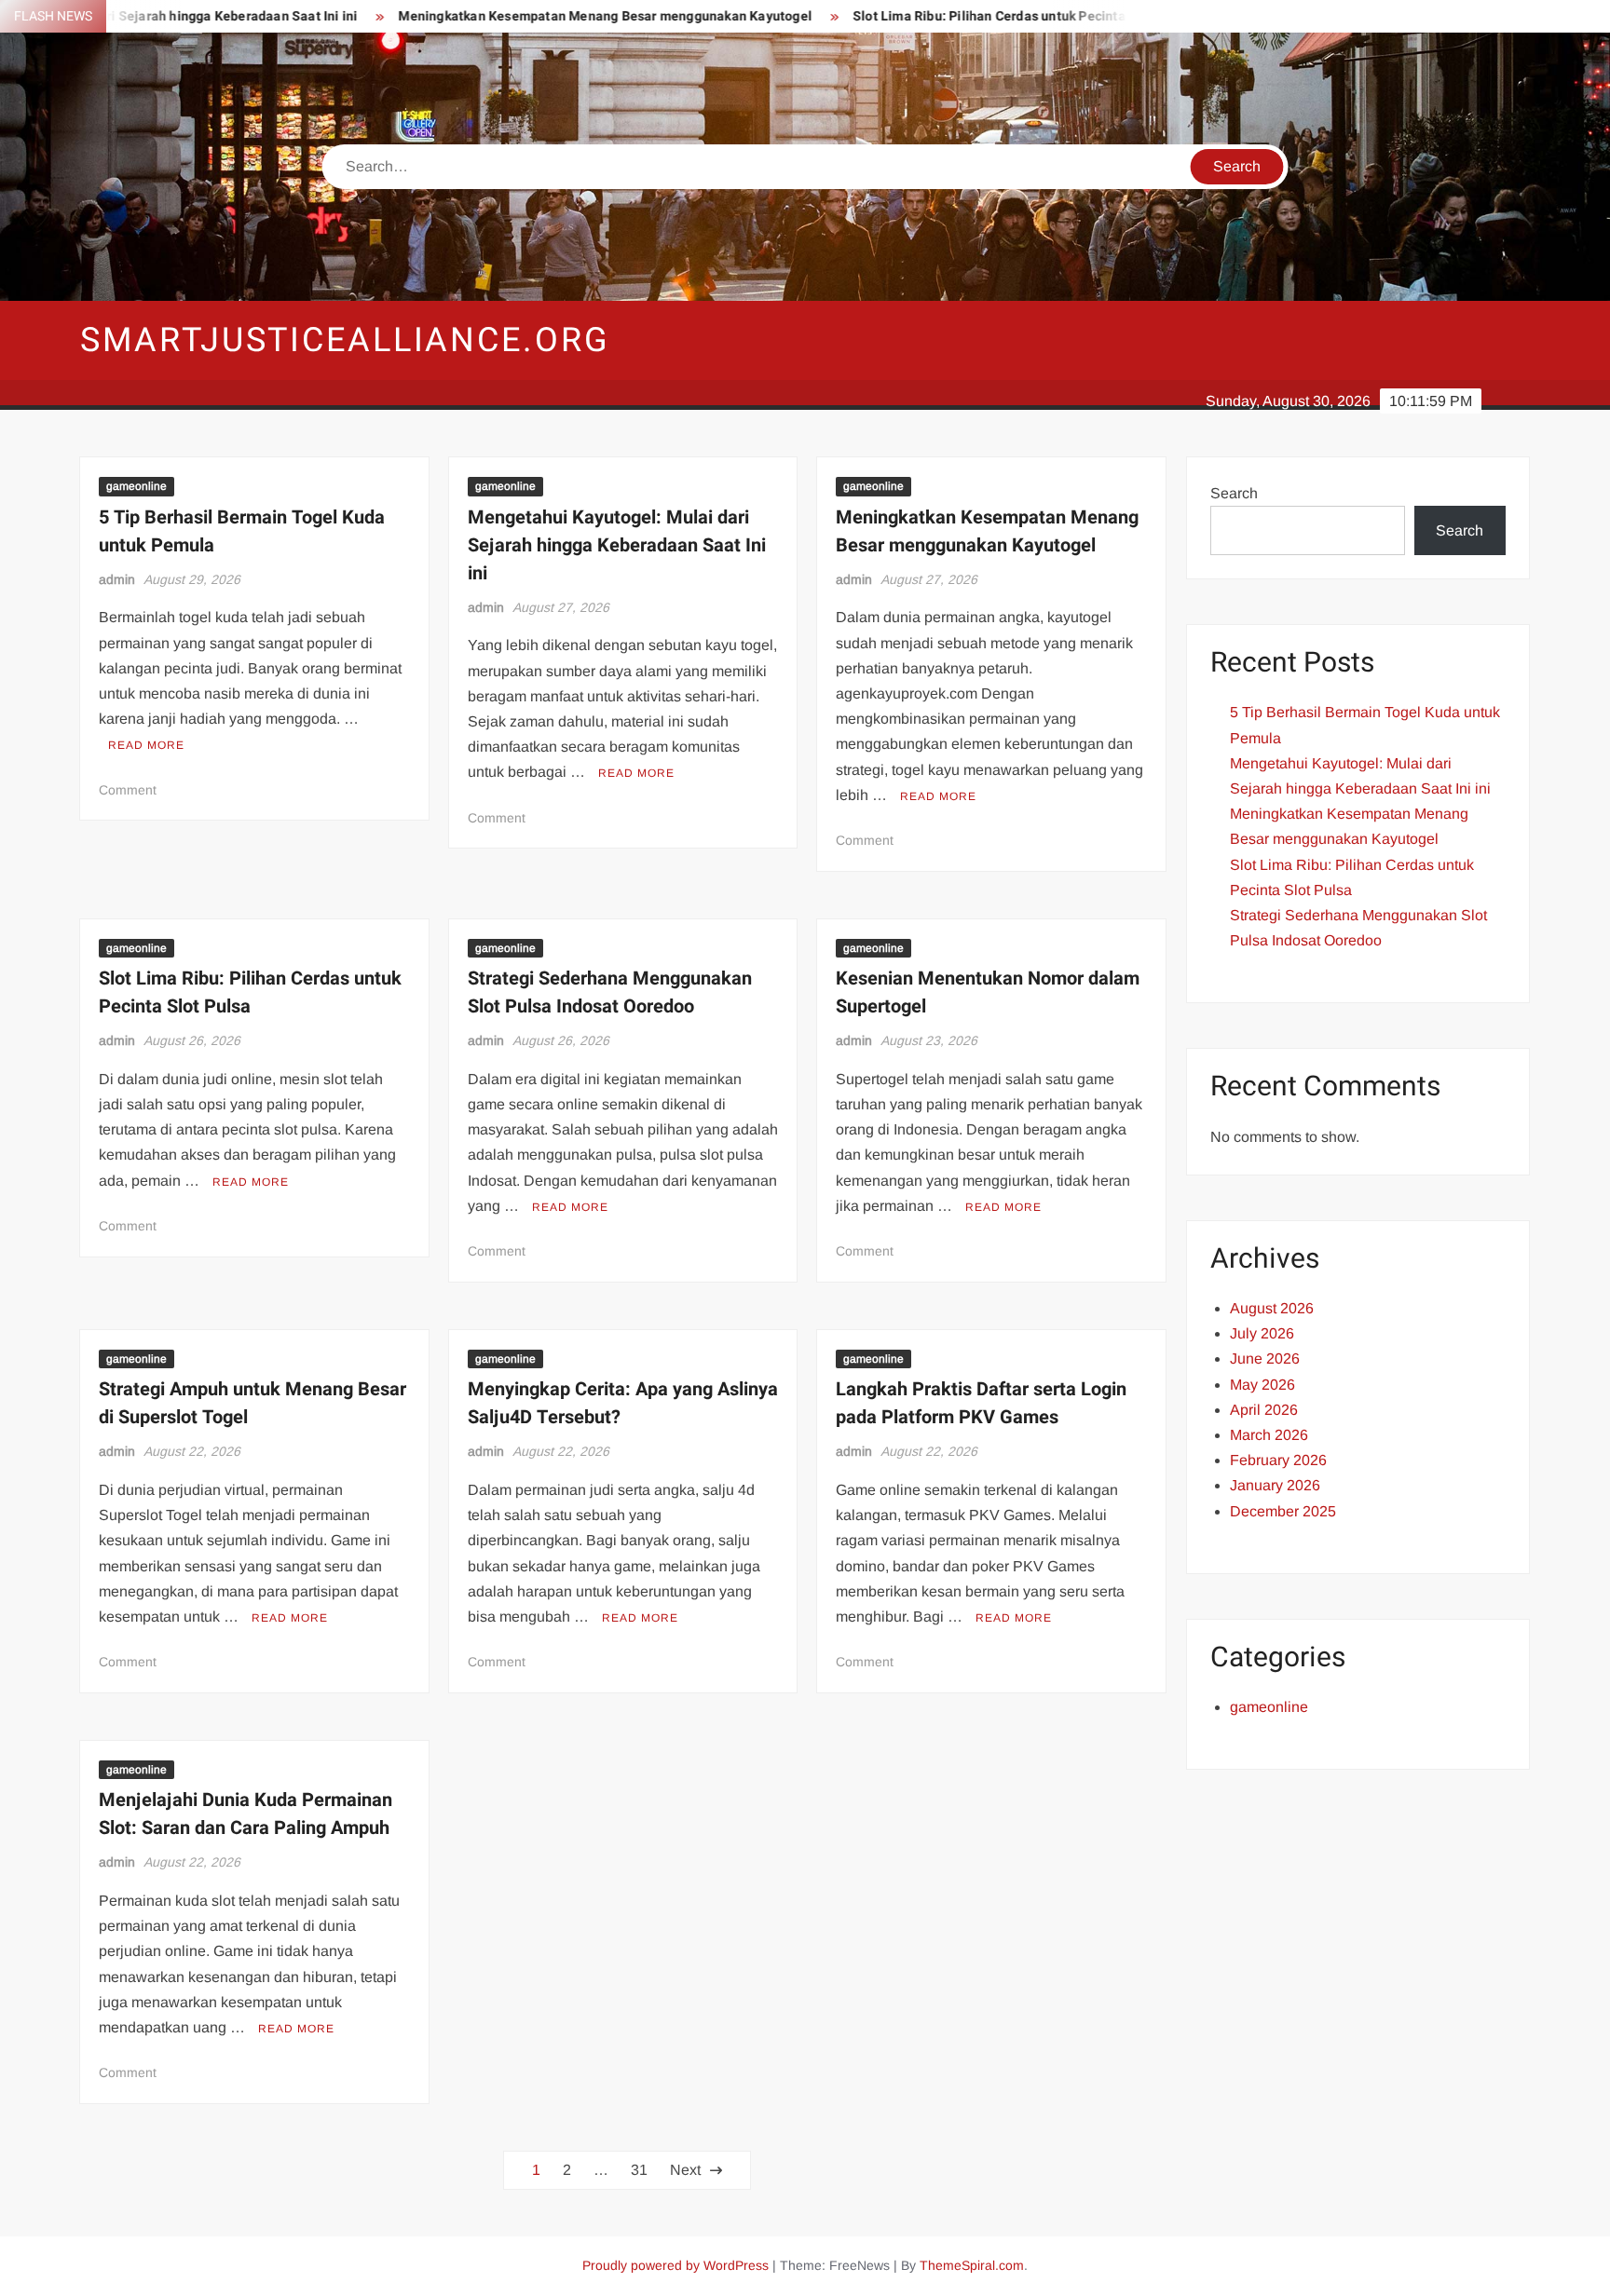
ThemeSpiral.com (972, 2265)
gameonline (136, 486)
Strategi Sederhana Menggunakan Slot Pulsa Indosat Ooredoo (610, 992)
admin (117, 579)
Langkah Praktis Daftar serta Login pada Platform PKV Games (981, 1403)
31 (639, 2170)
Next (685, 2170)
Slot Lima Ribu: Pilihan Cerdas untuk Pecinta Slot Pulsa (959, 16)
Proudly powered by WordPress (675, 2265)
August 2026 (1272, 1308)
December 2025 (1283, 1511)
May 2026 (1262, 1385)
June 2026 (1265, 1359)
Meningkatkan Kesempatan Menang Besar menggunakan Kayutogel (542, 16)
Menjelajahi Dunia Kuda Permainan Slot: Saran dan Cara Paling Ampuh (246, 1814)
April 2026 (1264, 1410)
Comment (128, 790)
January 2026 (1275, 1485)
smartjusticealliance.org (345, 340)
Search (1234, 493)
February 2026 (1278, 1460)
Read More (146, 745)
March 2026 (1269, 1435)
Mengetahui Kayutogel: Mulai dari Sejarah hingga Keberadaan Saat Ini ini (617, 545)
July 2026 (1262, 1333)
